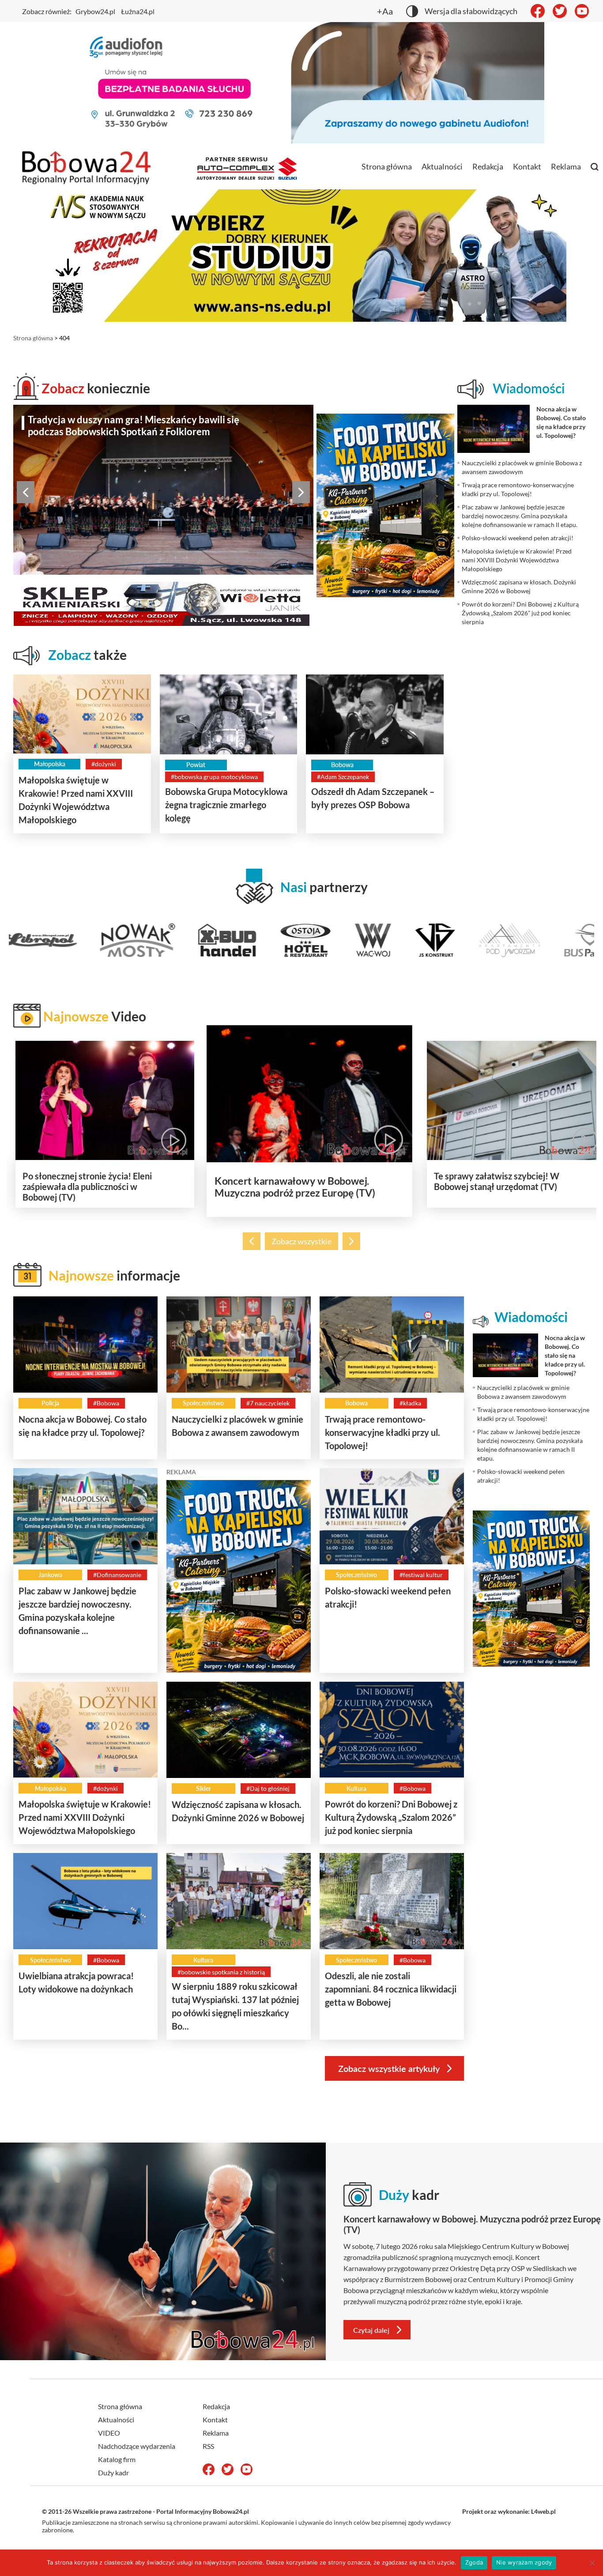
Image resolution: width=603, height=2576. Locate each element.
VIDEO (109, 2433)
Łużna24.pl (138, 11)
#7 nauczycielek (268, 1403)
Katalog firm (117, 2459)
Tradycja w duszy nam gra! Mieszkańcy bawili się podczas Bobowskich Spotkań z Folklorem (134, 426)
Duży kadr (113, 2472)
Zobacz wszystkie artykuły (389, 2068)
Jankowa (50, 1575)
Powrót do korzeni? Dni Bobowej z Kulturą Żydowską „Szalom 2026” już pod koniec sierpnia (391, 1817)
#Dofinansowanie (117, 1575)
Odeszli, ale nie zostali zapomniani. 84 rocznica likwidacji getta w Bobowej (391, 1989)
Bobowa (342, 765)
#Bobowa (106, 1403)
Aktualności (442, 166)
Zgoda (474, 2562)
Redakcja (488, 166)
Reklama (566, 166)
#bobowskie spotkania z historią (221, 1972)
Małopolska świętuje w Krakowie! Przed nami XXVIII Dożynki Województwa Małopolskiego (85, 1817)
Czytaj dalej (371, 2330)
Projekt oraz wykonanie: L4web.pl (509, 2511)
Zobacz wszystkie (301, 1241)
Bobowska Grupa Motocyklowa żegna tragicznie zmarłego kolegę (226, 805)
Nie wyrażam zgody (524, 2562)
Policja (50, 1403)
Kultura (356, 1788)
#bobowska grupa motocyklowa (214, 777)
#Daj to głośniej (268, 1788)
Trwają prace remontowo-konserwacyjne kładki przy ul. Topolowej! (383, 1432)
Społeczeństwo (203, 1403)
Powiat (196, 765)
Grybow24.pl (95, 11)
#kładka (410, 1403)
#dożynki (104, 764)
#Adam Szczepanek (343, 777)
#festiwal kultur (421, 1575)
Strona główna (387, 166)
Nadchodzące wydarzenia (137, 2446)
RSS (208, 2446)
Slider (204, 1788)
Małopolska (50, 764)
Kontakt (527, 166)
